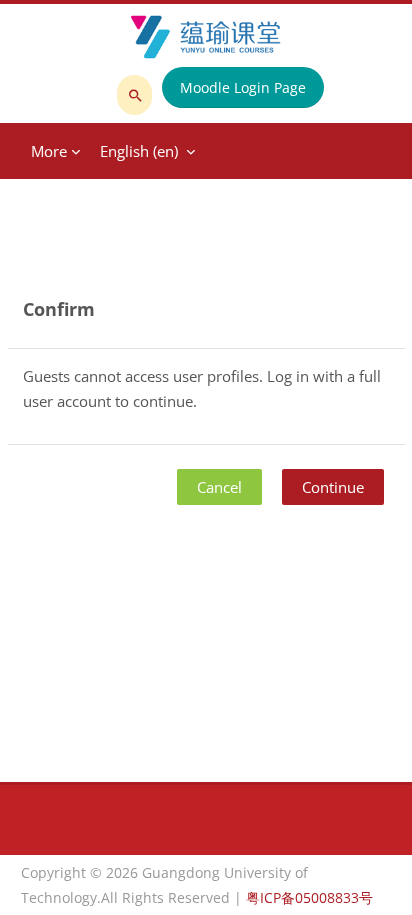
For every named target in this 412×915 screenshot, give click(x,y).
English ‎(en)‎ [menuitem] (139, 151)
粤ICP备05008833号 (309, 897)
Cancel (219, 487)
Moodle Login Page (243, 87)
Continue (333, 487)
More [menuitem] (49, 151)
